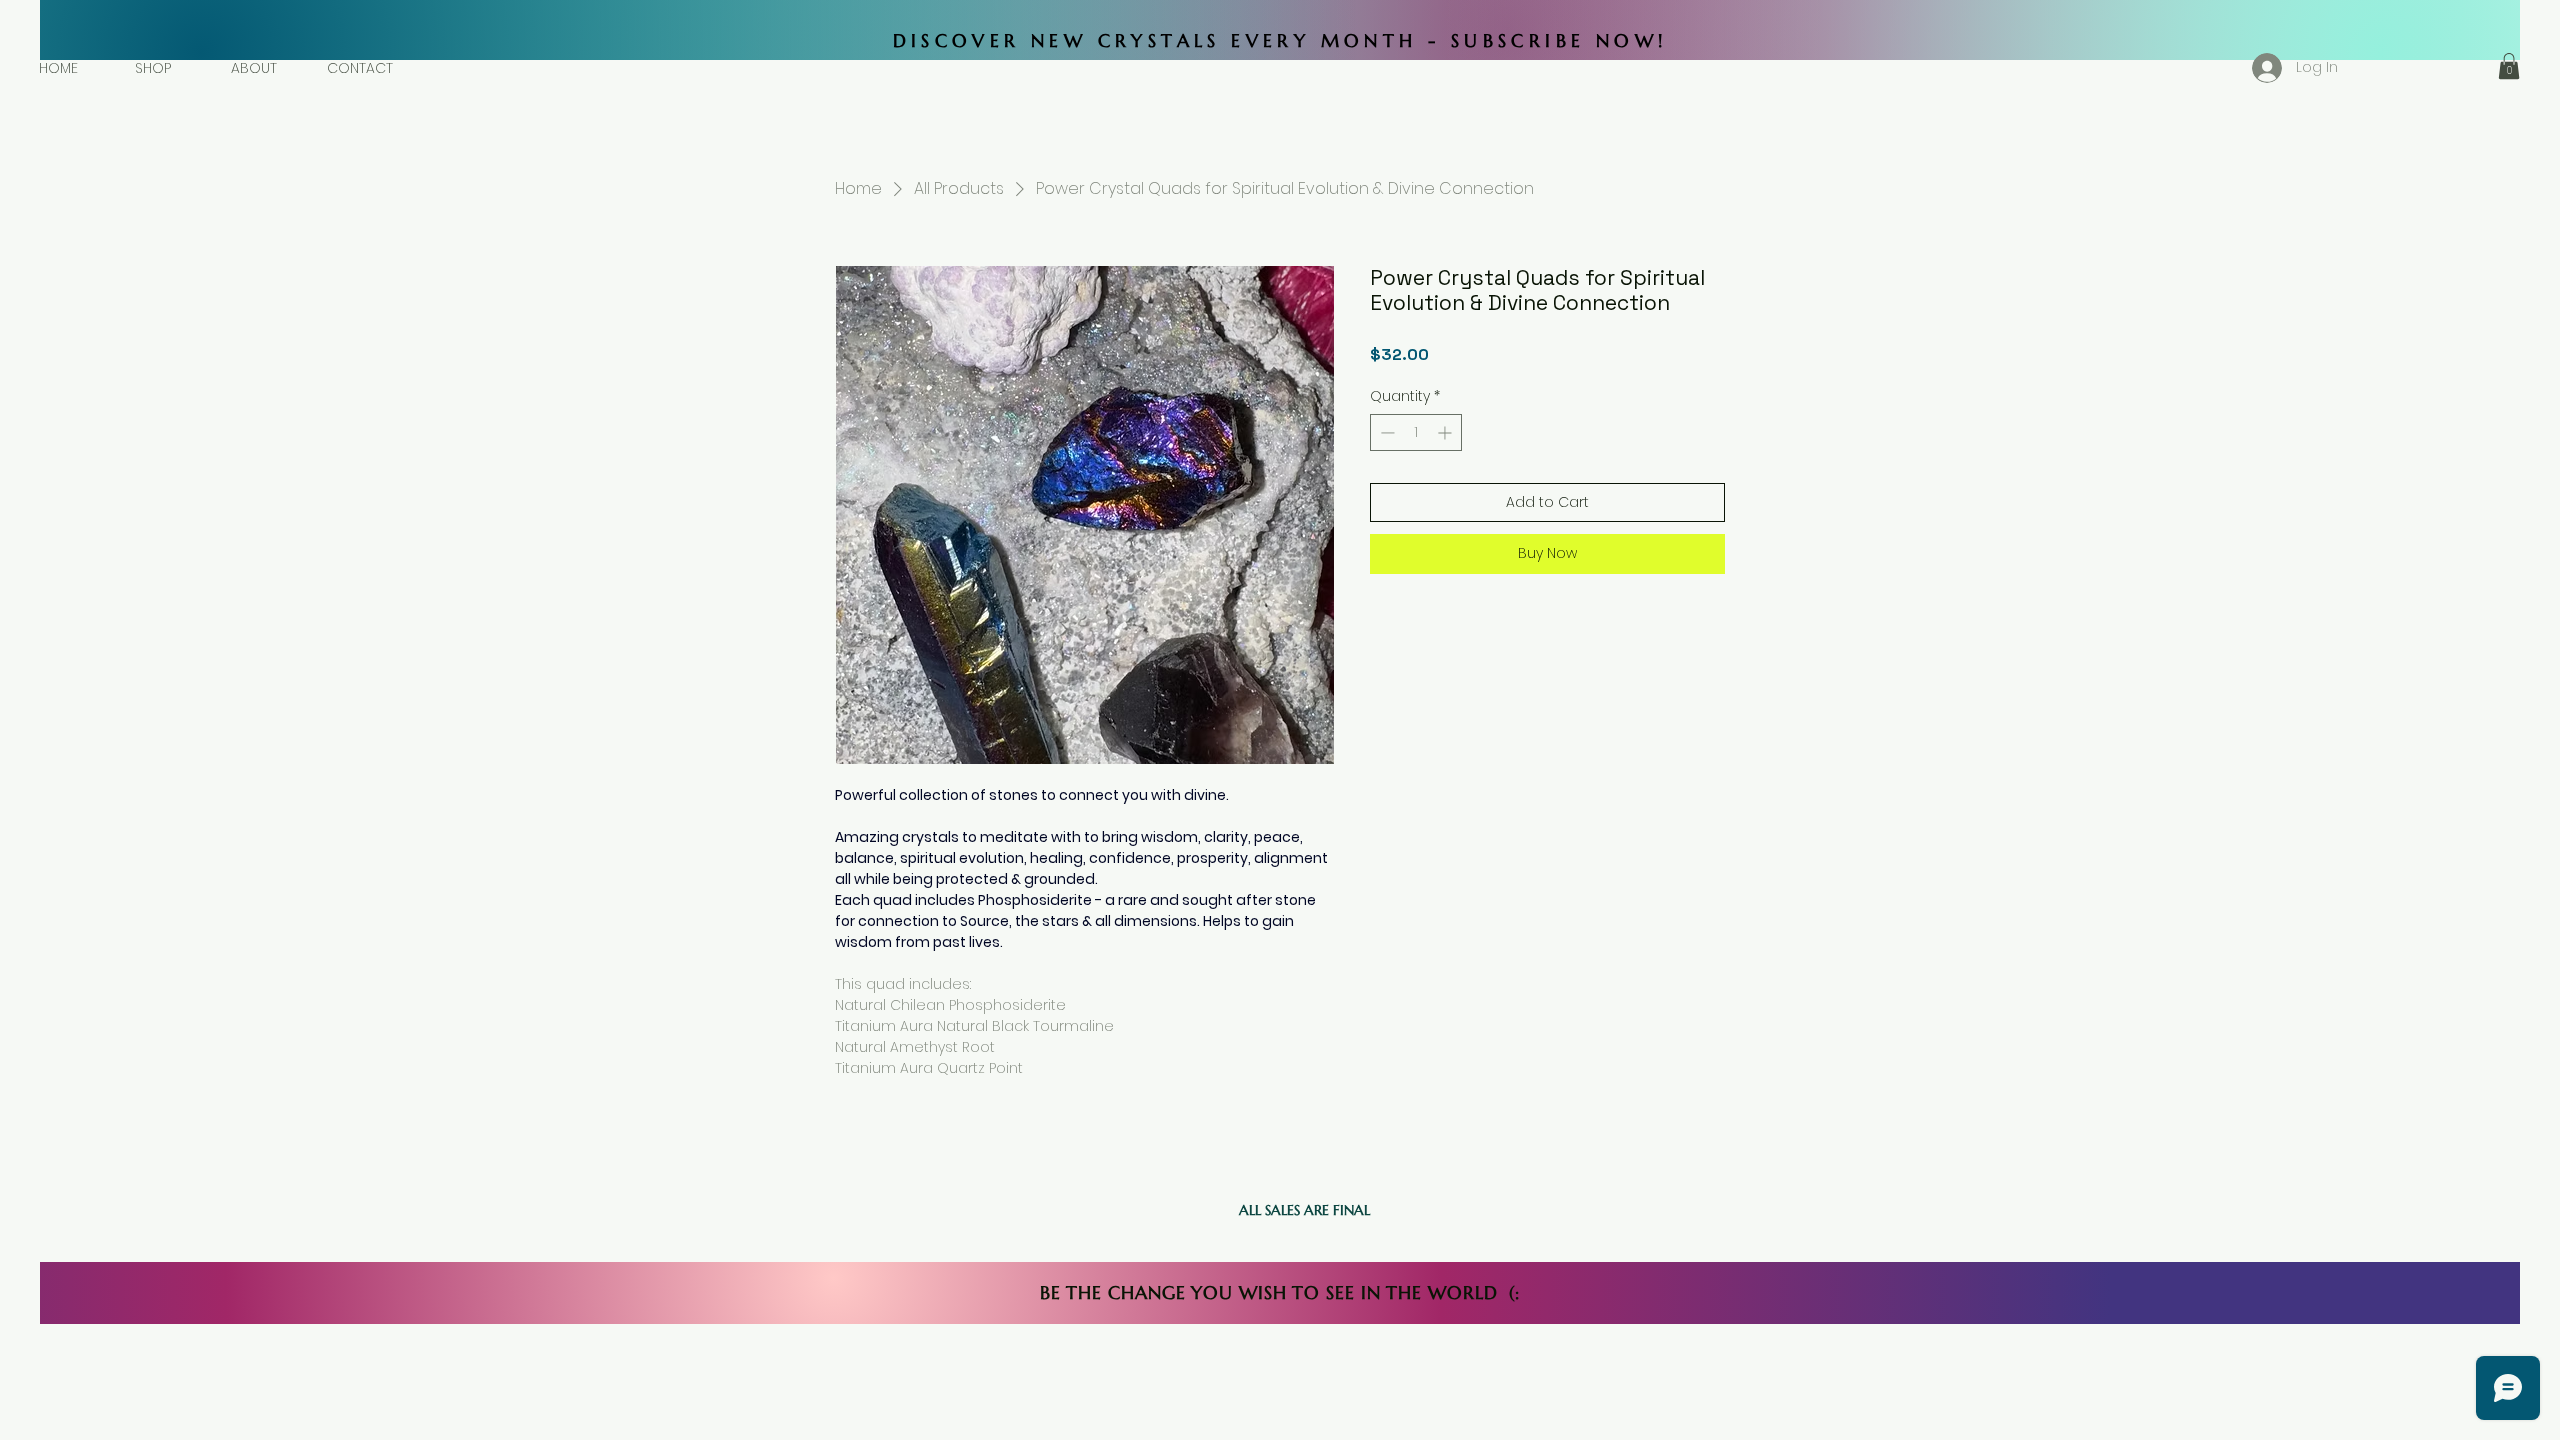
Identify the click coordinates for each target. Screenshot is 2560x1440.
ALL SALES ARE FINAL (1304, 1210)
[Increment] (1446, 432)
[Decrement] (1385, 432)
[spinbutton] (1416, 432)
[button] (2509, 66)
